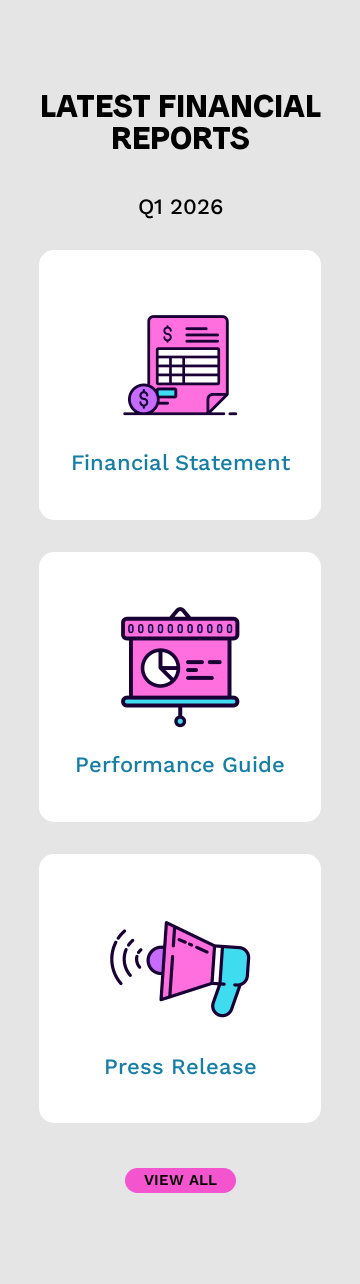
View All (180, 1180)
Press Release (180, 1066)
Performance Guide (180, 764)
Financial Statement (180, 462)
